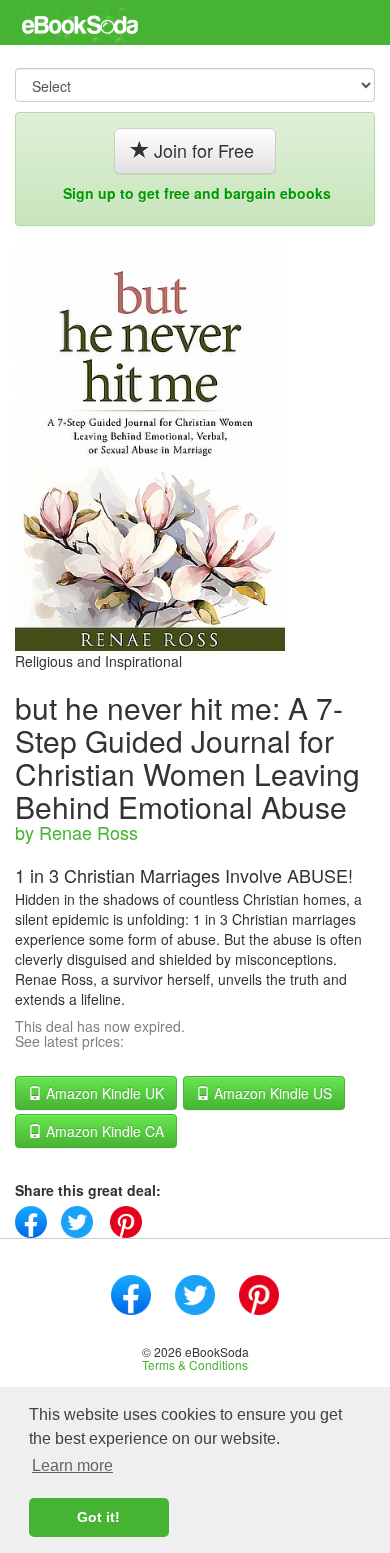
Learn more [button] (72, 1465)
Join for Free (204, 150)
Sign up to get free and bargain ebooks (197, 193)
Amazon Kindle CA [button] (103, 1131)
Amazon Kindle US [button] (271, 1093)
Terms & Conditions (195, 1364)
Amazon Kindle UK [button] (103, 1093)
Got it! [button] (98, 1517)
